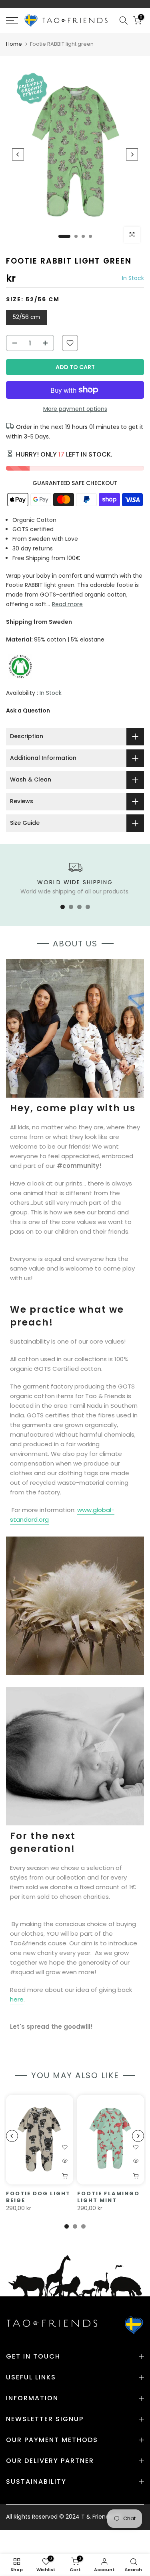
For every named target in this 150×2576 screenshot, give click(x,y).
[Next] (132, 154)
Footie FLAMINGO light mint (108, 2197)
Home (14, 44)
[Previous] (18, 154)
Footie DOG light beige (38, 2197)
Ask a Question (28, 710)
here (17, 1999)
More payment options (75, 409)
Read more (67, 604)
